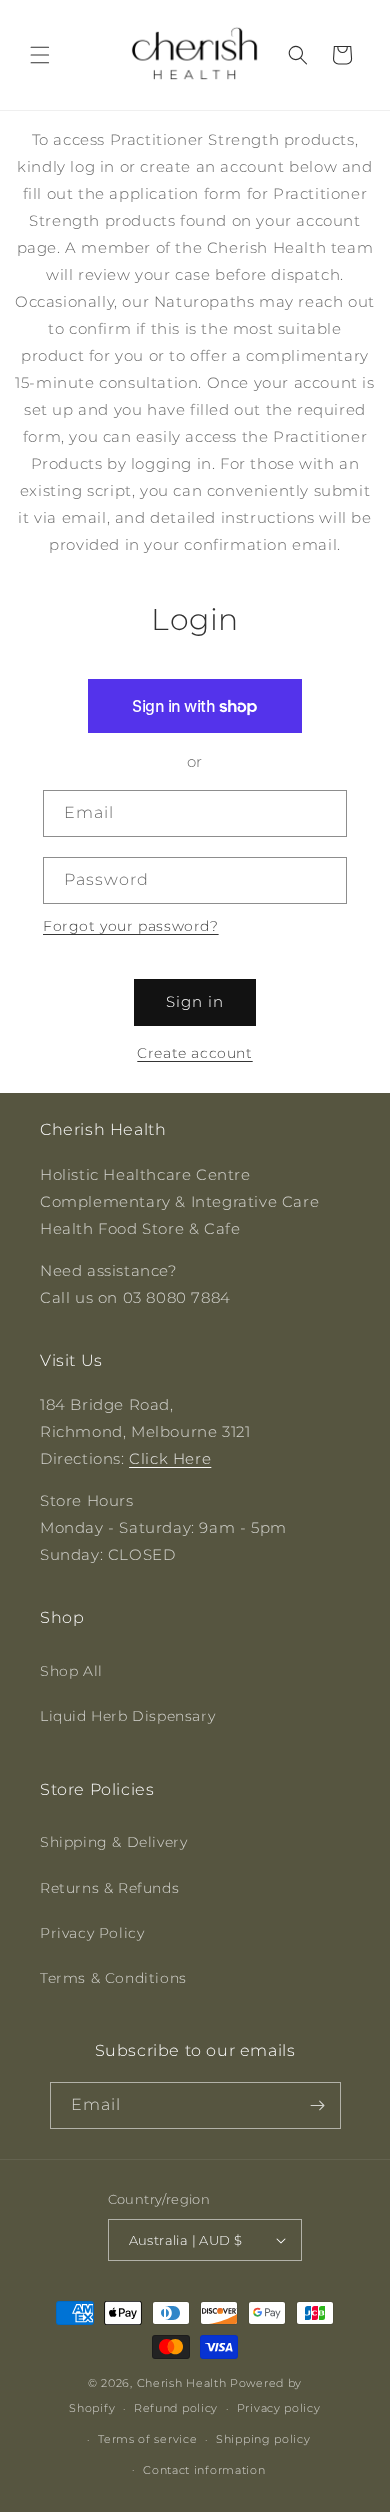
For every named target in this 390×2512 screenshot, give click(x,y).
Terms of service (147, 2439)
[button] (40, 55)
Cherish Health (182, 2383)
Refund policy (176, 2408)
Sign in (195, 1001)
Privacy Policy (92, 1933)
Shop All (71, 1671)
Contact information (204, 2470)
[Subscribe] (318, 2105)
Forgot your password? (131, 926)
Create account (194, 1053)
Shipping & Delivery (113, 1842)
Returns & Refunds (109, 1888)
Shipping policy (263, 2439)
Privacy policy (279, 2408)
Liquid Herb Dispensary (127, 1716)
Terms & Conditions (113, 1978)
